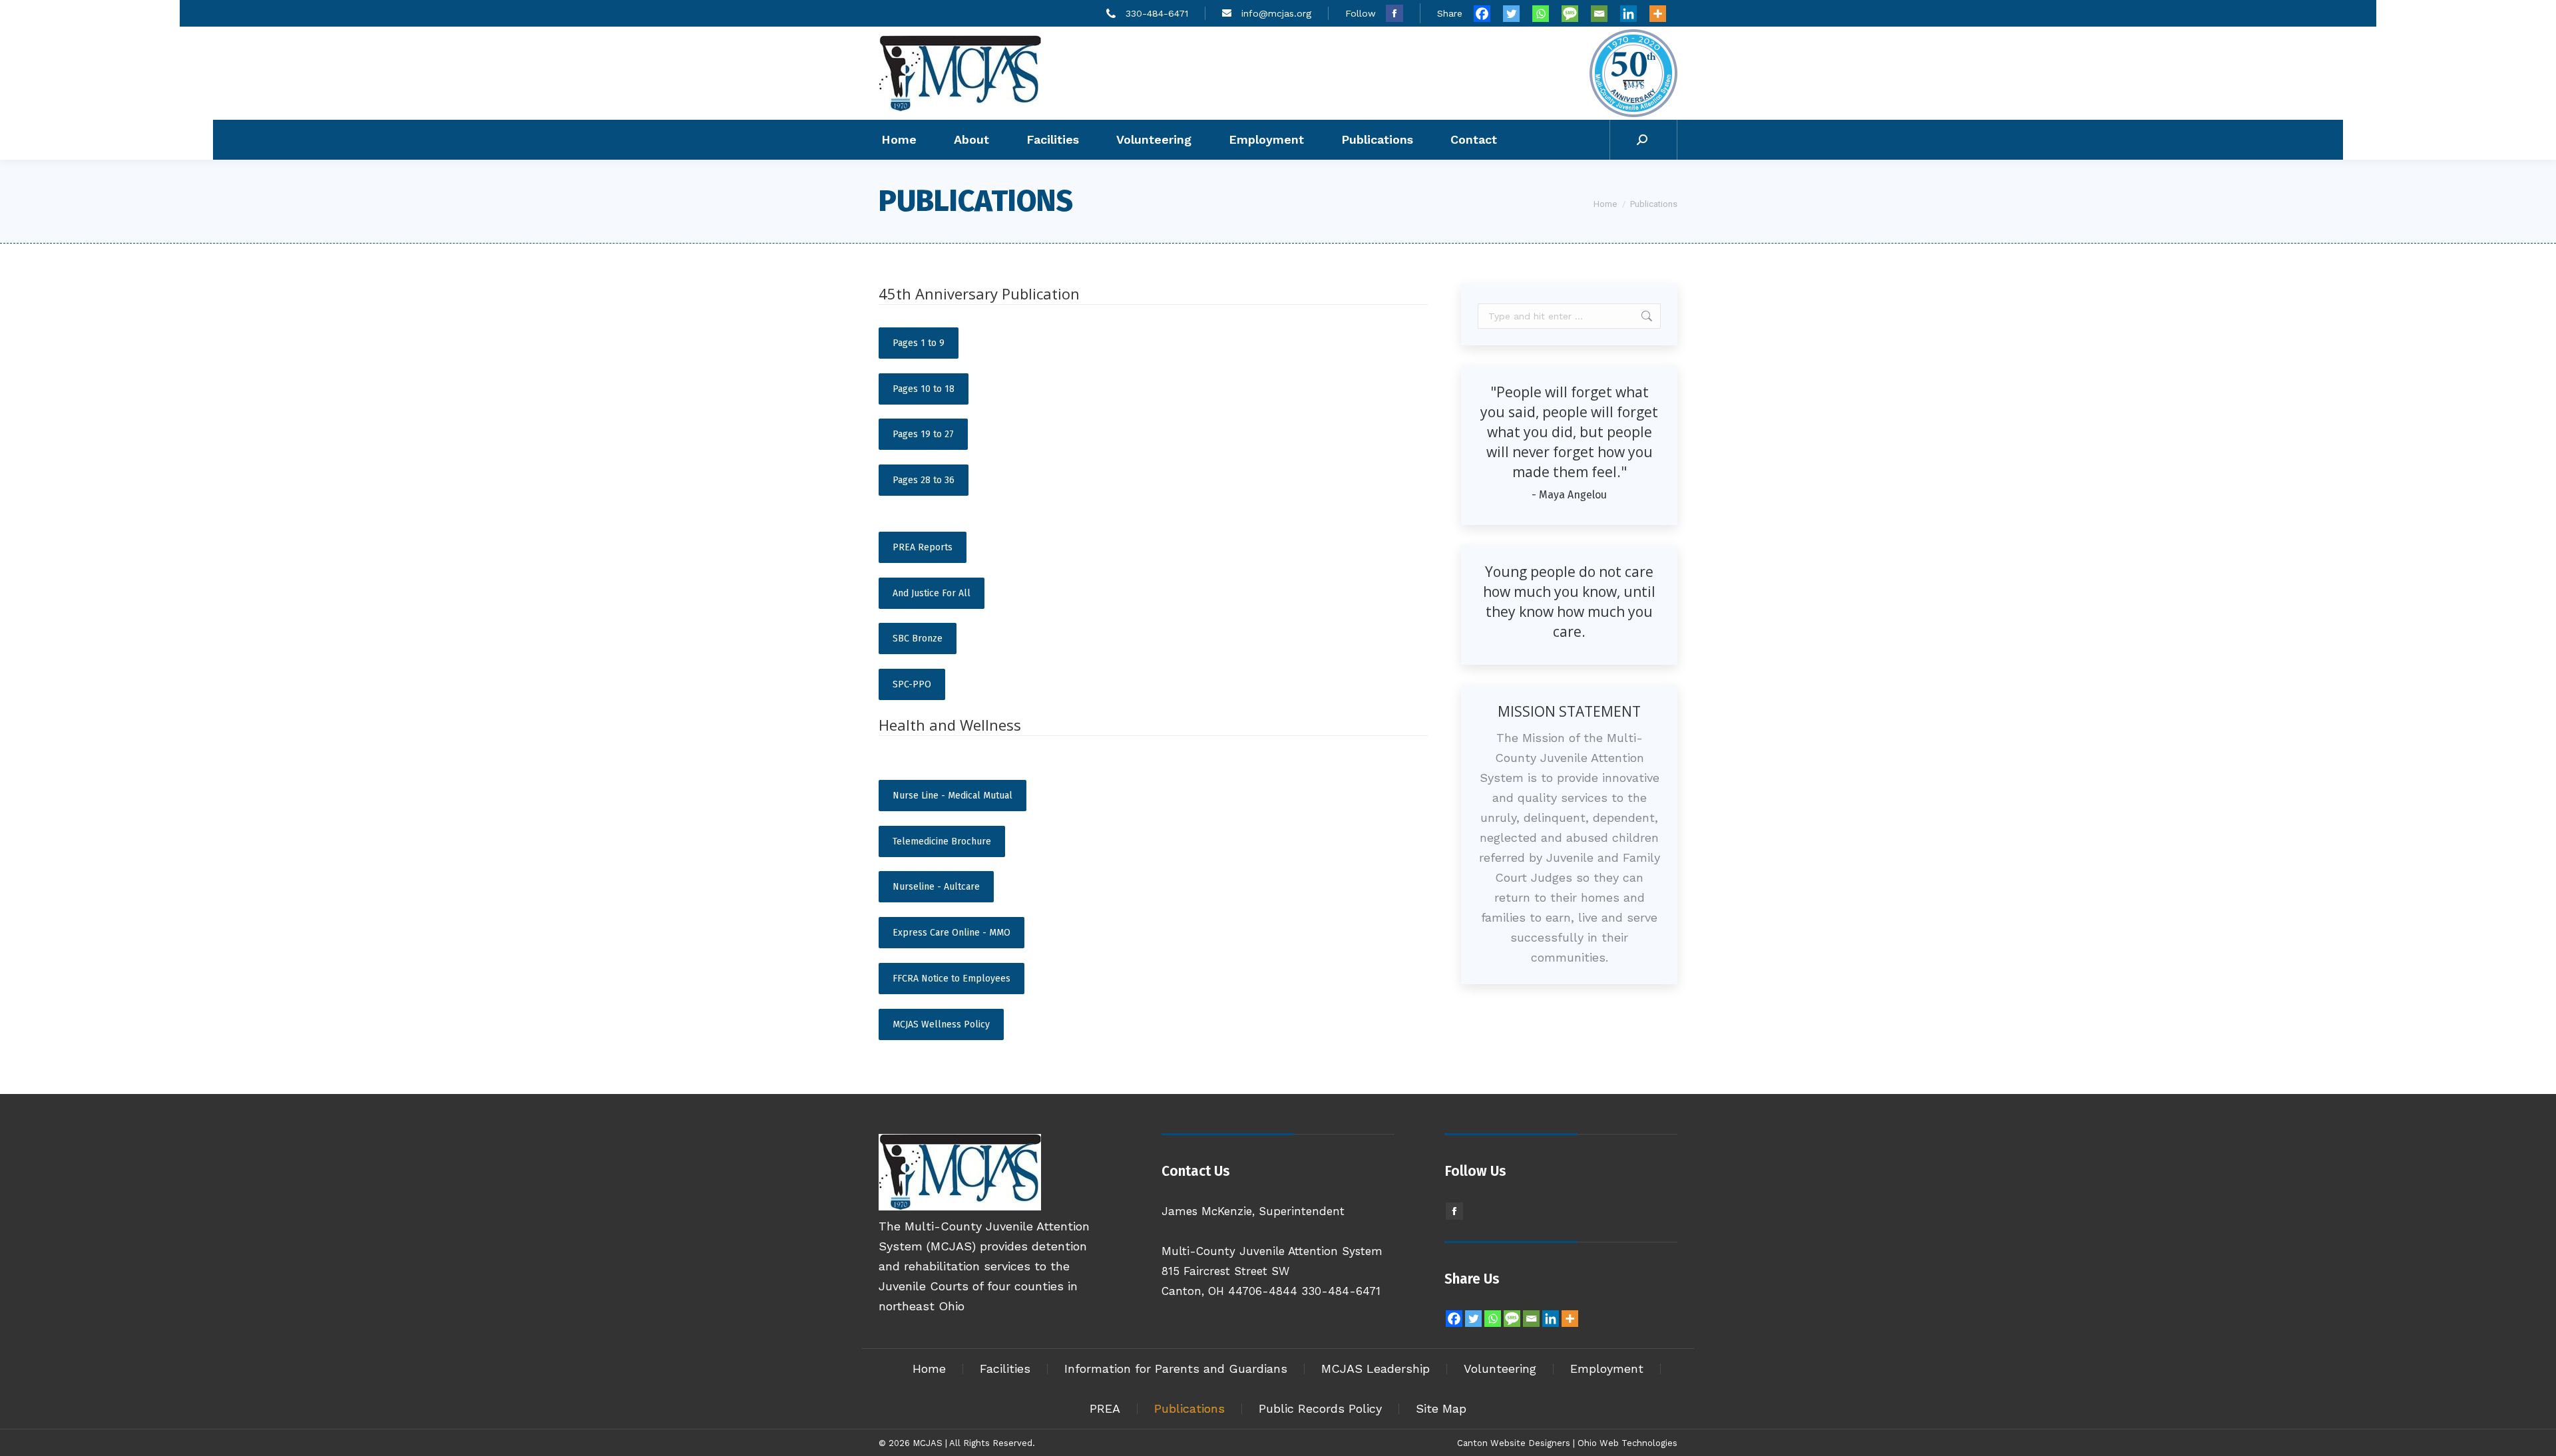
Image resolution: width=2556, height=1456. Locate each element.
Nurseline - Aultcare (936, 887)
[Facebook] (1487, 14)
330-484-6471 (1157, 13)
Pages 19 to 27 (923, 434)
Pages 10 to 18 (924, 389)
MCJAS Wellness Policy (941, 1024)
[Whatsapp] (1546, 14)
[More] (1663, 14)
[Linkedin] (1633, 14)
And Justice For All (932, 593)
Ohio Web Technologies (1627, 1443)
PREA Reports (923, 547)
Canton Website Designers (1514, 1443)
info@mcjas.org (1276, 13)
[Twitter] (1516, 14)
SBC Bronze (918, 638)
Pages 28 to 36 (924, 480)
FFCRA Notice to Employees (952, 979)
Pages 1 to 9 (919, 343)
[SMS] (1575, 14)
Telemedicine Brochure (942, 841)
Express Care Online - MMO (952, 933)
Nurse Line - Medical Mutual (953, 796)
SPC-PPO (912, 684)
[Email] (1604, 14)
